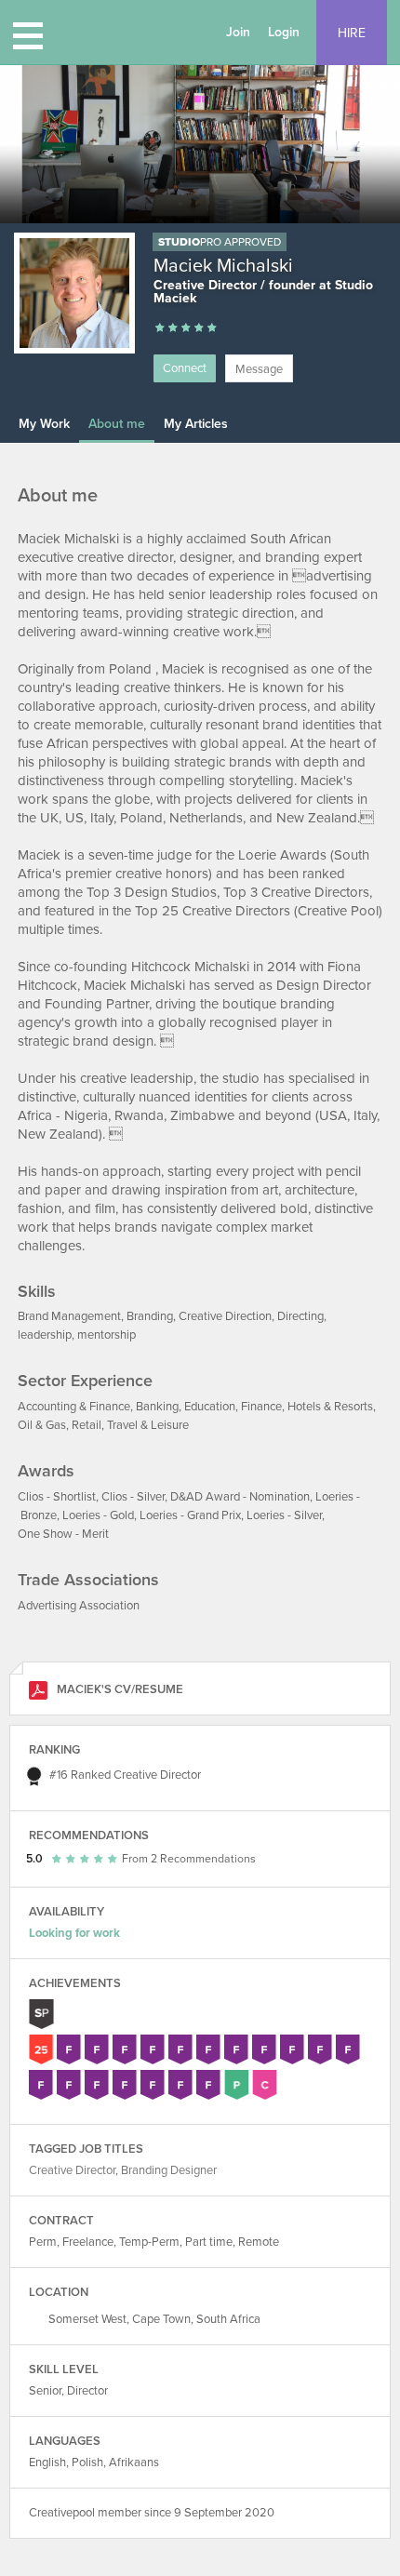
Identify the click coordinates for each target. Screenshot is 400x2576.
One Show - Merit (63, 1534)
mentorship (107, 1335)
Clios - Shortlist (57, 1497)
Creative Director (157, 1775)
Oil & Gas (42, 1425)
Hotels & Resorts (330, 1407)
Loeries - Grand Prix (190, 1515)
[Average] (173, 329)
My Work (44, 424)
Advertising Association (79, 1606)
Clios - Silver (133, 1497)
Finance (261, 1407)
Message (259, 369)
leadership (45, 1335)
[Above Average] (186, 329)
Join (238, 32)
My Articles (196, 424)
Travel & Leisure (148, 1425)
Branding (150, 1316)
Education (210, 1407)
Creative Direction (225, 1316)
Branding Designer (169, 2170)
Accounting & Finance (74, 1407)
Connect (185, 368)
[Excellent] (199, 329)
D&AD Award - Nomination (240, 1497)
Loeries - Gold (98, 1515)
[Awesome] (212, 329)
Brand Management (69, 1316)
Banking (157, 1407)
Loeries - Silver (284, 1515)
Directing (300, 1316)
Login (284, 32)
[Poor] (160, 329)
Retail (87, 1425)
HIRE (352, 33)
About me (117, 424)
